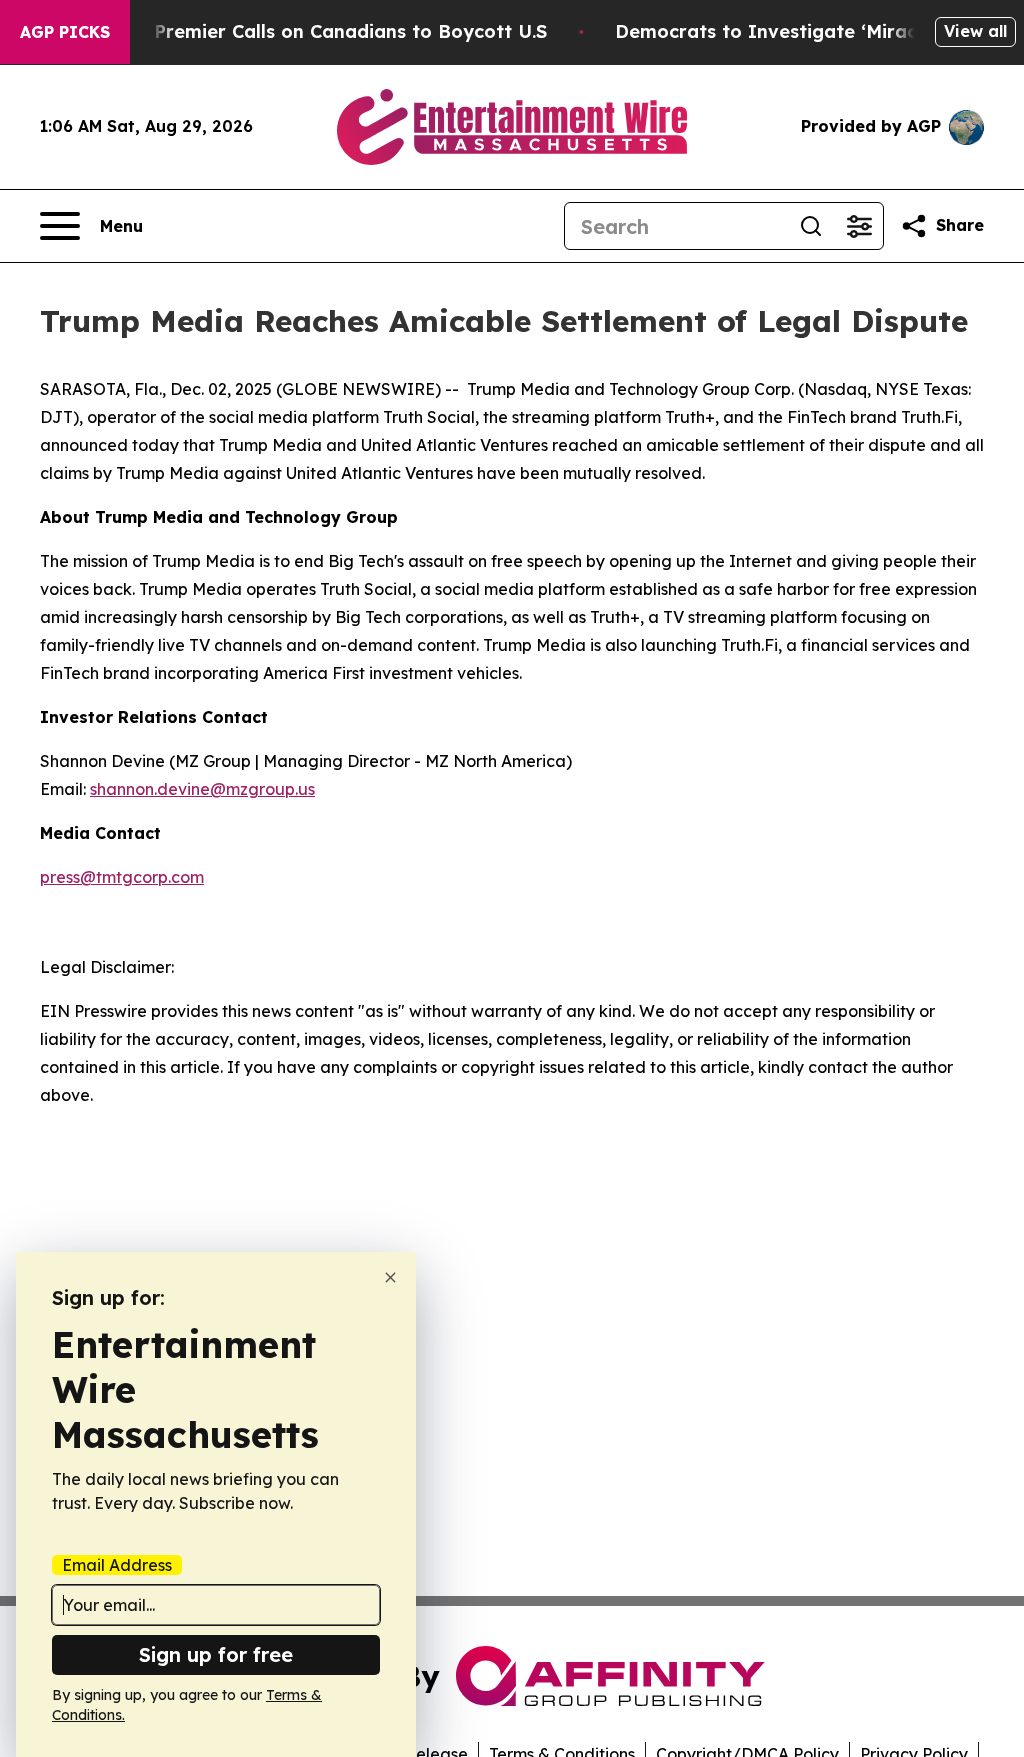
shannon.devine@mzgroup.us (202, 789)
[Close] (390, 1277)
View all (975, 31)
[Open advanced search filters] (859, 226)
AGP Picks (65, 32)
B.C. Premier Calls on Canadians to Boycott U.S (331, 31)
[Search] (811, 226)
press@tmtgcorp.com (122, 877)
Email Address (117, 1565)
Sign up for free (216, 1654)
